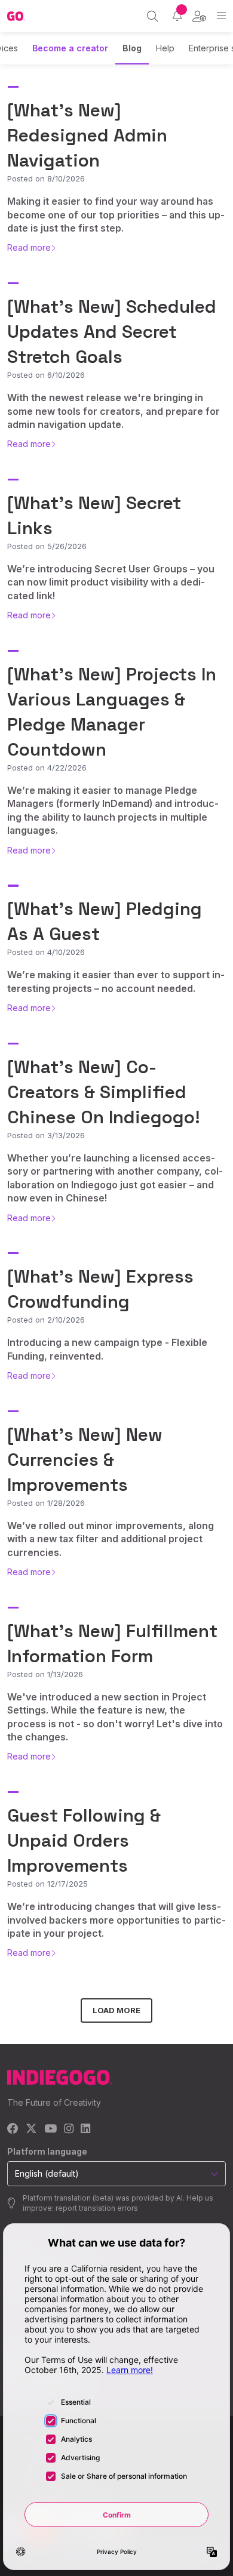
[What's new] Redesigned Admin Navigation (87, 135)
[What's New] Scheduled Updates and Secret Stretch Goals (112, 332)
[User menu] (199, 16)
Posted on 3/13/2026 (46, 1135)
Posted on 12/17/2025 (47, 1884)
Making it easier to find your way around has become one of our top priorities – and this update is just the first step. (116, 215)
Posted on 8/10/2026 (46, 178)
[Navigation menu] (221, 16)
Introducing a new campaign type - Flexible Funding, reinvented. (107, 1349)
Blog (132, 48)
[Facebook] (13, 2129)
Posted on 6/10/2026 (46, 375)
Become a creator (70, 48)
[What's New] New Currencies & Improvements (85, 1460)
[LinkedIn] (85, 2129)
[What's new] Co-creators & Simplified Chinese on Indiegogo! (104, 1092)
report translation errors (97, 2208)
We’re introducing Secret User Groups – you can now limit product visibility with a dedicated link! (111, 582)
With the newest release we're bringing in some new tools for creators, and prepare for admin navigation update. (114, 411)
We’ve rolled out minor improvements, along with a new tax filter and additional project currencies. (111, 1539)
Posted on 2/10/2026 (46, 1320)
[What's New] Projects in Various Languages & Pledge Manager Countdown (112, 712)
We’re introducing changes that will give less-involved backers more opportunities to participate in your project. (116, 1920)
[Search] (153, 16)
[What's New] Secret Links (94, 515)
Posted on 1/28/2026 (46, 1503)
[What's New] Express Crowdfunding (100, 1289)
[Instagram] (69, 2129)
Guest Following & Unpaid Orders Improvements (84, 1840)
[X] (31, 2129)
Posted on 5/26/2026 (47, 546)
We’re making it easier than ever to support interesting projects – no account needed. (116, 981)
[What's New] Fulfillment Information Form (112, 1643)
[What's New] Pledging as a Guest (105, 921)
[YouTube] (50, 2129)
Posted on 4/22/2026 (47, 768)
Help (165, 48)
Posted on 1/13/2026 (45, 1674)
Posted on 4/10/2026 (46, 952)
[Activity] (177, 16)
